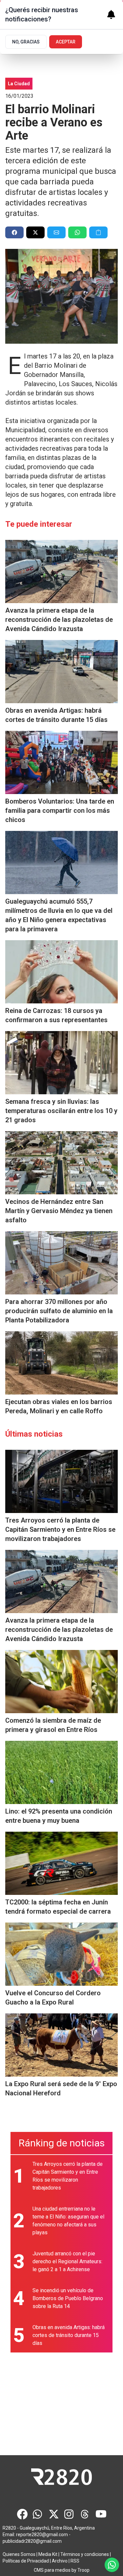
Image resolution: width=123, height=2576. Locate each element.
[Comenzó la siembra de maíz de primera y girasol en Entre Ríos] (61, 1682)
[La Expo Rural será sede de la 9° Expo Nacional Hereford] (61, 2045)
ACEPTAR (66, 42)
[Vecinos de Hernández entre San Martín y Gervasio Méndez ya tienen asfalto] (61, 1163)
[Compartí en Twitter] (35, 232)
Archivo (60, 2561)
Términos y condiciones (85, 2554)
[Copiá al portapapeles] (98, 232)
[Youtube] (101, 2514)
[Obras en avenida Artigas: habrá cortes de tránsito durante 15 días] (61, 672)
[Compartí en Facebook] (14, 232)
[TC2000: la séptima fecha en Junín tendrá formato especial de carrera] (61, 1863)
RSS (75, 2561)
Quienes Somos (19, 2554)
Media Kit (48, 2554)
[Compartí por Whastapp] (77, 232)
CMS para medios (52, 2570)
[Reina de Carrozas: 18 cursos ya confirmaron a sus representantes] (61, 972)
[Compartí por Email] (56, 232)
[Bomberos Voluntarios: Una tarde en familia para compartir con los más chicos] (61, 762)
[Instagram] (70, 2514)
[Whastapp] (38, 2514)
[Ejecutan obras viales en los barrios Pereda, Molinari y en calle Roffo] (61, 1363)
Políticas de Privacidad (26, 2561)
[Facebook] (22, 2514)
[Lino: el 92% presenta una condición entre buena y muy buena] (61, 1772)
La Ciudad (19, 84)
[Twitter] (54, 2514)
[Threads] (85, 2514)
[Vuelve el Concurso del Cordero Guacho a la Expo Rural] (61, 1954)
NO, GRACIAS (26, 42)
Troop (83, 2570)
